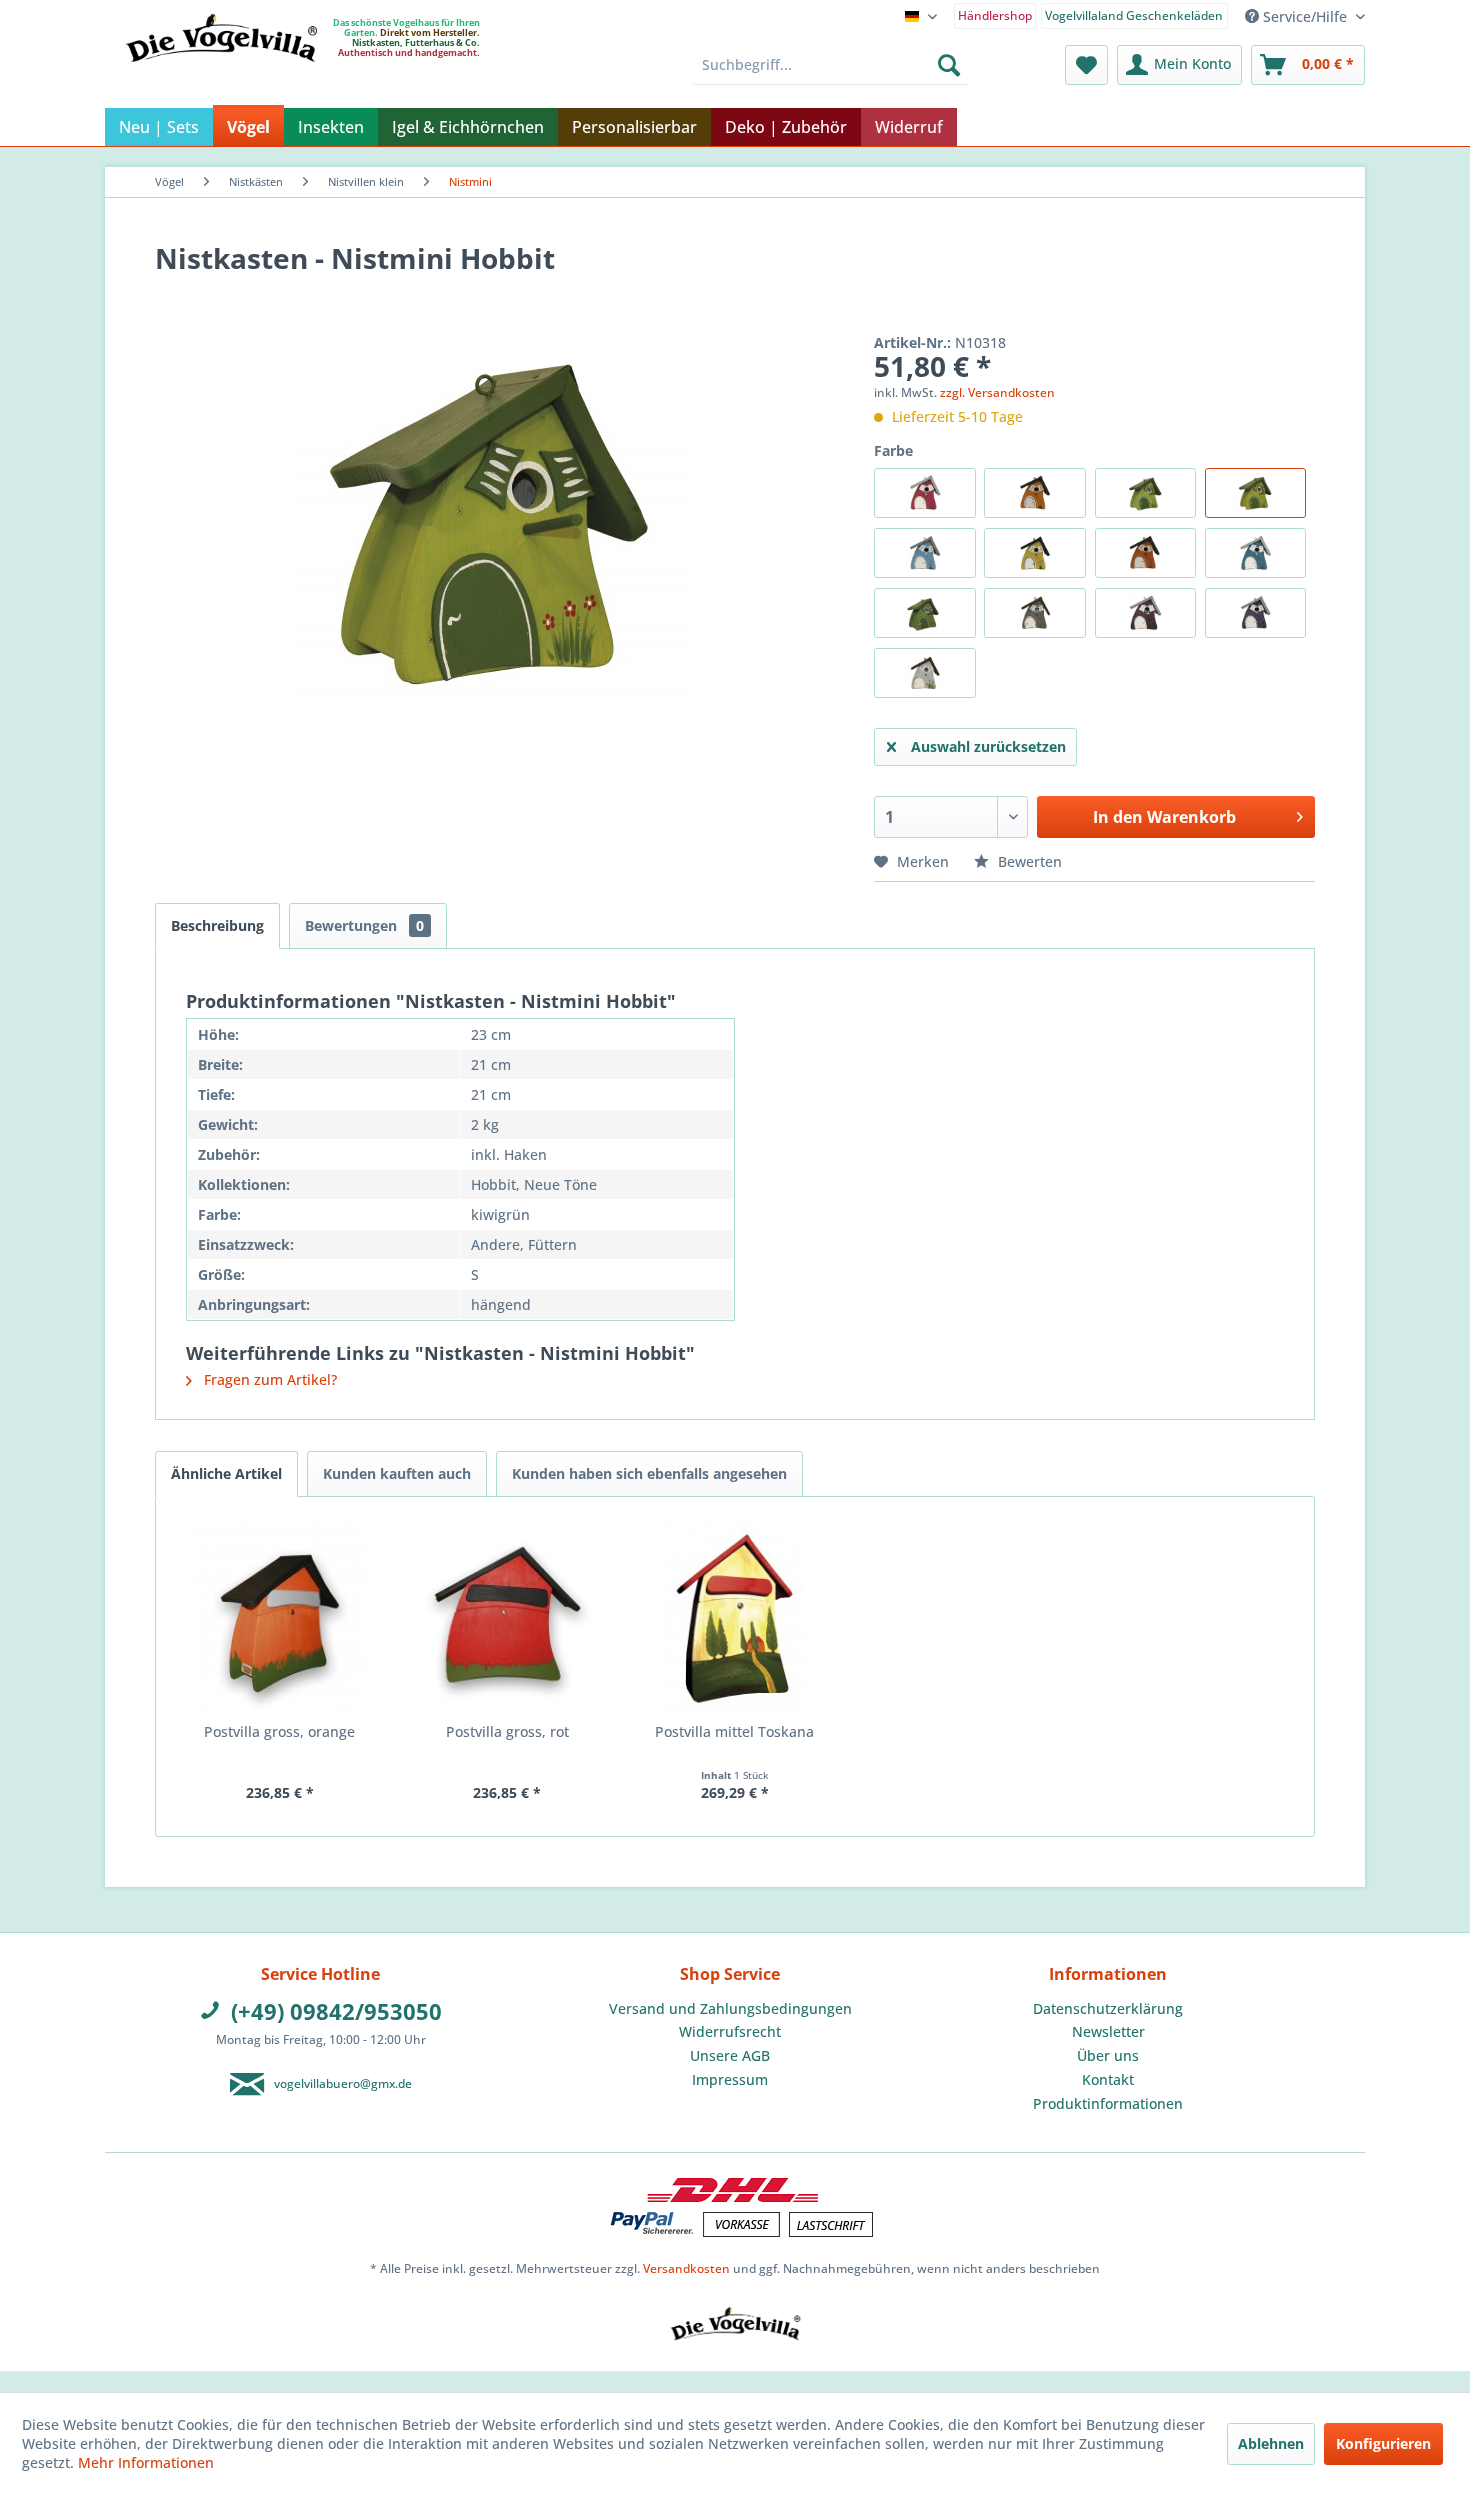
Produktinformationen (1108, 2103)
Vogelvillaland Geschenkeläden (1134, 15)
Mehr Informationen (146, 2462)
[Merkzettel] (1086, 65)
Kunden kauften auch (397, 1473)
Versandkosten (686, 2268)
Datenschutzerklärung (1108, 2008)
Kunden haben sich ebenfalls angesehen (649, 1473)
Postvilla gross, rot (507, 1731)
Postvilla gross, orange (279, 1731)
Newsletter (1108, 2031)
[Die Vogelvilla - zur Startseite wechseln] (221, 78)
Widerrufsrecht (730, 2031)
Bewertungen (364, 925)
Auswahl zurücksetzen (988, 746)
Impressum (730, 2079)
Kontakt (1108, 2079)
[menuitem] (995, 14)
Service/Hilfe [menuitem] (1305, 16)
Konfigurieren (1383, 2443)
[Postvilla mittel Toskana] (735, 1617)
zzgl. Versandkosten (997, 392)
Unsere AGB (730, 2055)
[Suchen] (949, 65)
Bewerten (1028, 861)
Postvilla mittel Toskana (734, 1731)
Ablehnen (1271, 2443)
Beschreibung (217, 925)
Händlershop (995, 15)
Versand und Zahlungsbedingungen (730, 2008)
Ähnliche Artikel (226, 1473)
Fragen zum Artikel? (268, 1379)
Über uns (1108, 2055)
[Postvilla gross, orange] (280, 1617)
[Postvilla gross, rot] (508, 1617)
